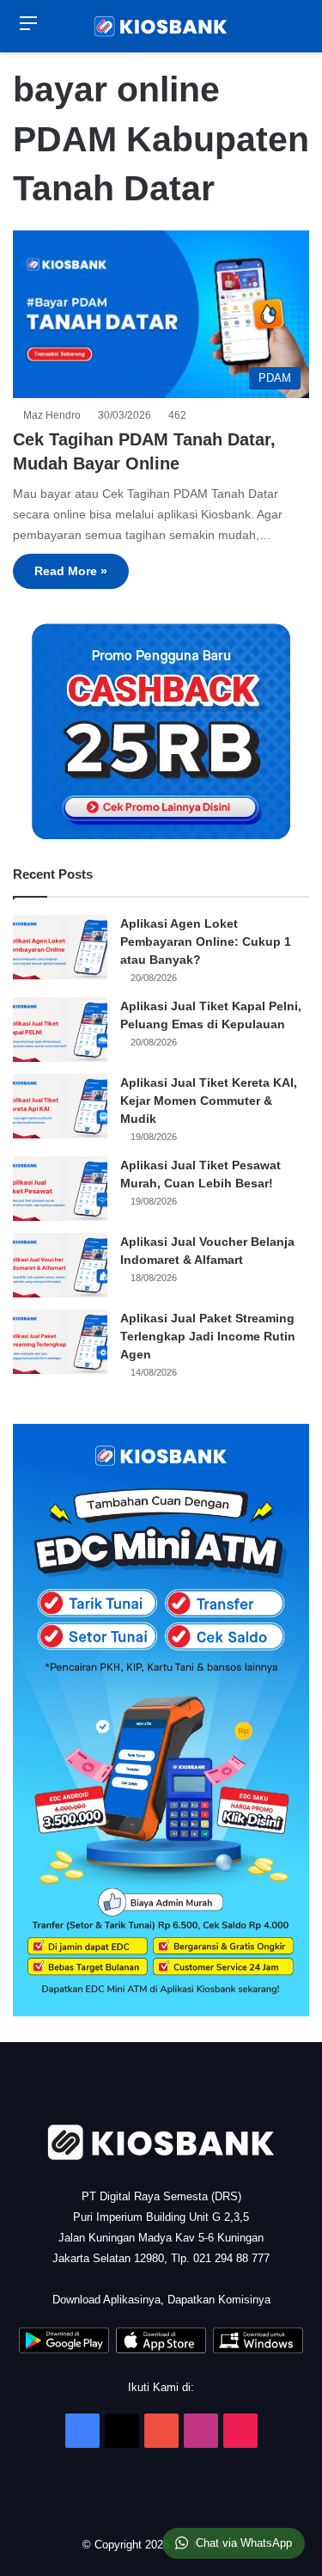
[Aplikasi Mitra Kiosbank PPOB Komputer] (258, 2349)
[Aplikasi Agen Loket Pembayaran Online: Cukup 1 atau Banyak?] (60, 947)
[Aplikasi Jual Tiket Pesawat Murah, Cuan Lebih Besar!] (60, 1189)
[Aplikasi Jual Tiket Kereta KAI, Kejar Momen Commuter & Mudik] (60, 1106)
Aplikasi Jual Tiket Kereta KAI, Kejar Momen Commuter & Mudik (209, 1101)
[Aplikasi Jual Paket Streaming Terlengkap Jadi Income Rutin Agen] (60, 1342)
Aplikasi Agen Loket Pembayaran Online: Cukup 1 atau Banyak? (206, 941)
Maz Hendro (55, 415)
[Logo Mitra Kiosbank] (161, 26)
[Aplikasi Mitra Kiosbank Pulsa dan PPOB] (64, 2349)
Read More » (71, 571)
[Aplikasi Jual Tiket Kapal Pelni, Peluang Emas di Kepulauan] (60, 1030)
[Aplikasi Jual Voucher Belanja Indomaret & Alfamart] (60, 1265)
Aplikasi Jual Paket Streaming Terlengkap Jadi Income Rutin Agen (208, 1336)
